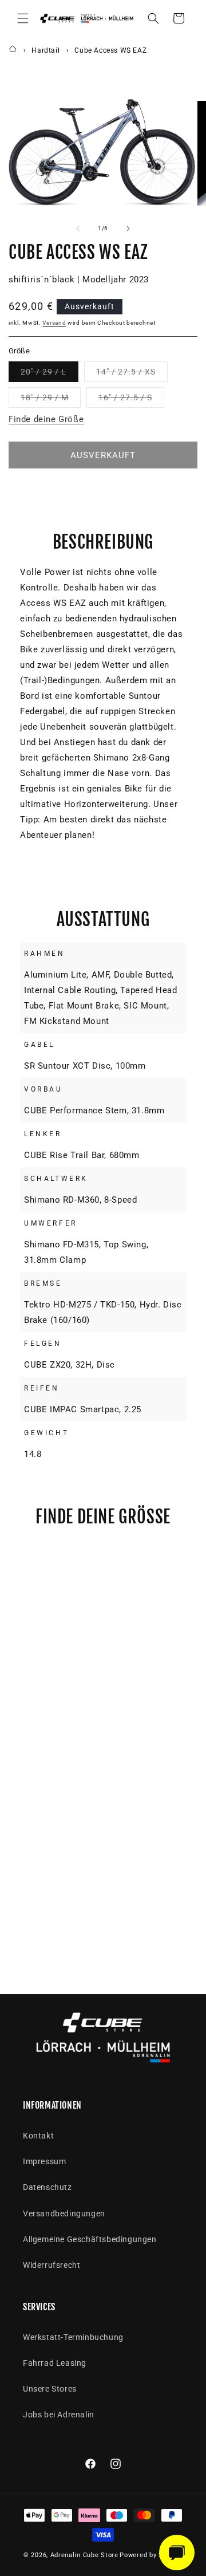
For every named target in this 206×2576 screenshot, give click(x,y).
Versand (54, 323)
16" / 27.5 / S (131, 400)
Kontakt (38, 2136)
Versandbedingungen (64, 2213)
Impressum (44, 2161)
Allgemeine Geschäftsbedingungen (90, 2239)
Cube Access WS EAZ (110, 50)
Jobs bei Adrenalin (59, 2414)
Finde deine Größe (46, 419)
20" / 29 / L (49, 374)
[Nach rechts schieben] (128, 229)
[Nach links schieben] (78, 229)
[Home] (13, 50)
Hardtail (45, 50)
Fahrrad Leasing (55, 2363)
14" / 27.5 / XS (132, 374)
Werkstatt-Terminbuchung (73, 2337)
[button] (23, 18)
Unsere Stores (50, 2389)
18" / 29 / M (51, 400)
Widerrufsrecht (51, 2265)
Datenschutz (47, 2187)
